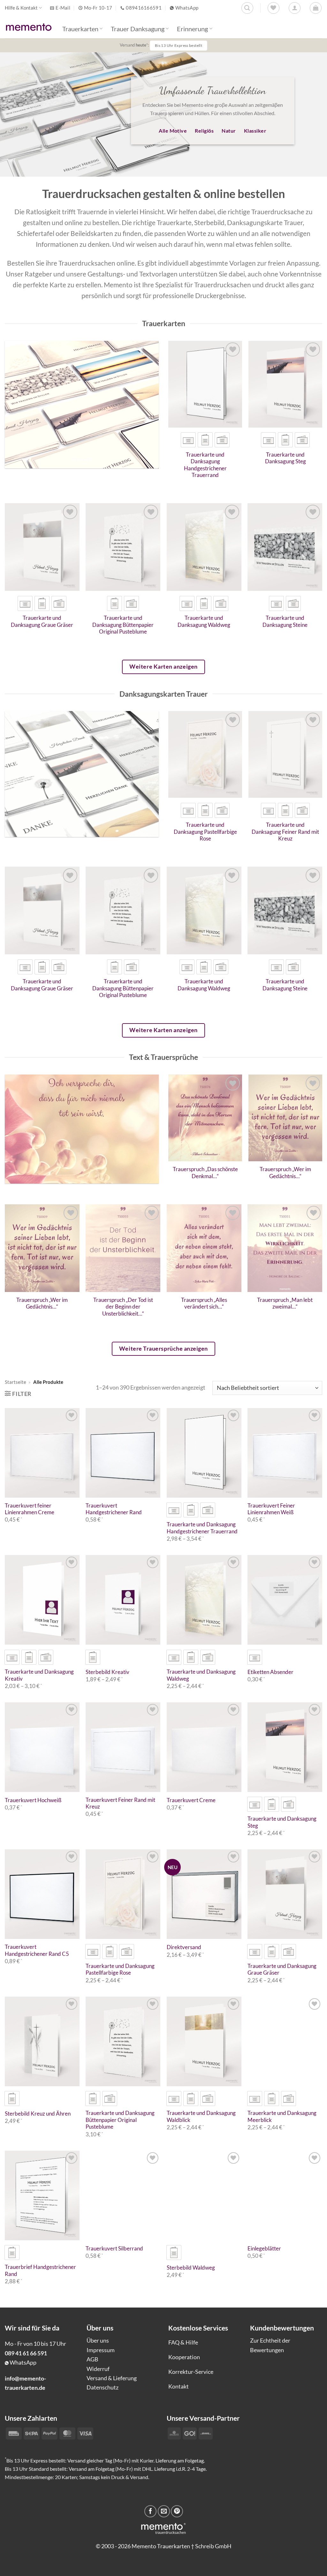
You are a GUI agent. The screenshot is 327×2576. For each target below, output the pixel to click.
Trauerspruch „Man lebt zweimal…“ (285, 1303)
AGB (92, 2359)
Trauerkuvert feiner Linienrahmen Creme (30, 1509)
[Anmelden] (295, 8)
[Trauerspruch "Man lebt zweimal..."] (285, 1248)
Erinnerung (192, 29)
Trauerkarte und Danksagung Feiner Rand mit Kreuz (285, 832)
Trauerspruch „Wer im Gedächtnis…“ (285, 1173)
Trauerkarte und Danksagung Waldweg (204, 621)
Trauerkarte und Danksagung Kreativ (39, 1675)
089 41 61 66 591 (26, 2353)
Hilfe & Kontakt (21, 8)
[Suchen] (247, 8)
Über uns (98, 2340)
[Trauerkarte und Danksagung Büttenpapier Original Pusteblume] (123, 547)
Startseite (15, 1382)
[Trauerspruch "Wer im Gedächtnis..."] (285, 1118)
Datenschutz (103, 2387)
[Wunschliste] (274, 8)
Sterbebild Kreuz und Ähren (38, 2114)
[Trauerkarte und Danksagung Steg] (285, 384)
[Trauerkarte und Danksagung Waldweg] (204, 547)
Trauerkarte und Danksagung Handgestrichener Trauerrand (205, 465)
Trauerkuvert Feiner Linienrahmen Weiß (271, 1509)
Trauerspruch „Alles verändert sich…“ (204, 1303)
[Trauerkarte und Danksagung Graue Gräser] (42, 547)
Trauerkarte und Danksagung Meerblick (282, 2117)
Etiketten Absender (270, 1672)
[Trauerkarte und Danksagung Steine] (285, 547)
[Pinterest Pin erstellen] (177, 2511)
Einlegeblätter (264, 2249)
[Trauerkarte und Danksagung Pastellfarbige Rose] (205, 754)
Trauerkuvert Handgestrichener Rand (114, 1509)
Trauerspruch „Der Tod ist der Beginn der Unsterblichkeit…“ (123, 1307)
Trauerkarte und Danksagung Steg (285, 458)
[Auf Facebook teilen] (150, 2511)
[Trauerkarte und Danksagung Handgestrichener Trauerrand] (205, 384)
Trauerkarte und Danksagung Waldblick (201, 2117)
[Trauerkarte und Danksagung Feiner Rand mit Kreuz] (285, 754)
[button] (316, 8)
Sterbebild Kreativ (107, 1672)
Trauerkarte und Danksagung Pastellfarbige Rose (205, 832)
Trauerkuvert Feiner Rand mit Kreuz (120, 1803)
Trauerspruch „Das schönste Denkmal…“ (205, 1173)
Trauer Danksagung (138, 29)
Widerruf (98, 2369)
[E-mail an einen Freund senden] (164, 2511)
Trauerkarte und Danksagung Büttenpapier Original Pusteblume (123, 625)
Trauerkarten (80, 29)
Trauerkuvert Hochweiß (33, 1800)
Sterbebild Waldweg (191, 2268)
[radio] (188, 440)
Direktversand (184, 1947)
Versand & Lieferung (112, 2378)
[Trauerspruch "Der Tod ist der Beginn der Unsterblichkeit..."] (123, 1248)
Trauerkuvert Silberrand (114, 2249)
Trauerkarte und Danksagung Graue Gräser (42, 621)
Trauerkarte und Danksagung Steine (285, 621)
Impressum (101, 2350)
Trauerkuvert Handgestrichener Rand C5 (37, 1950)
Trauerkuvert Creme (191, 1800)
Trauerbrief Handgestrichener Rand (40, 2271)
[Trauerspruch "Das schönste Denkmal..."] (205, 1118)
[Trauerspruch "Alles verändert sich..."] (204, 1248)
